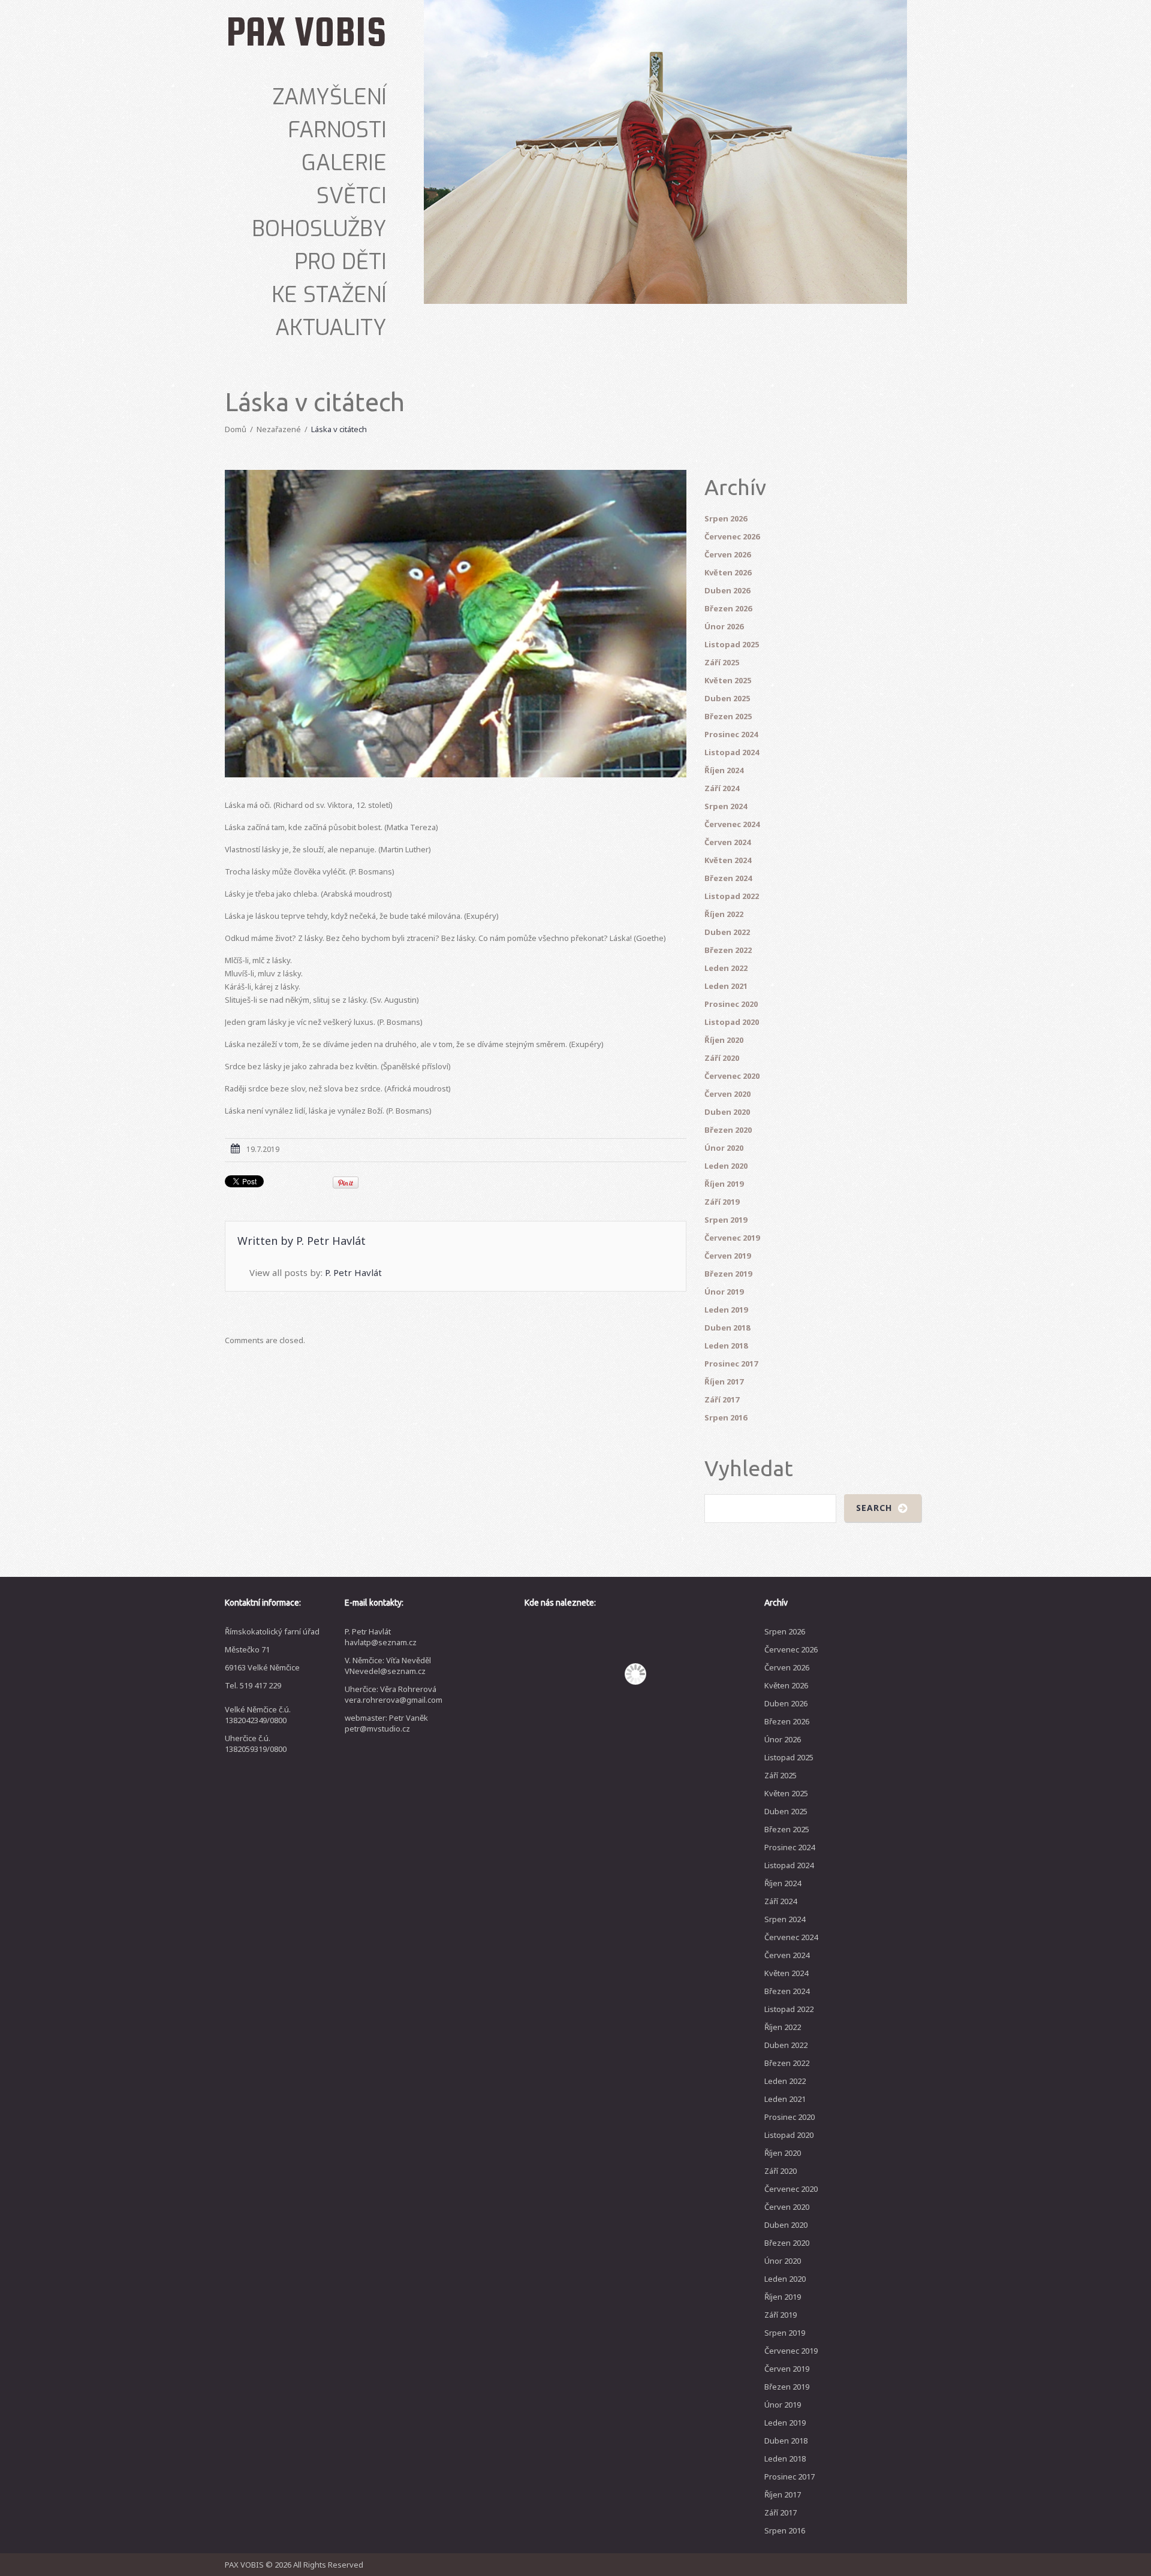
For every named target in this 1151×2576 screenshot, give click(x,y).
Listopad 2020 (732, 1022)
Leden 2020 (726, 1166)
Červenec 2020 (732, 1076)
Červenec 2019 (732, 1238)
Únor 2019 (724, 1292)
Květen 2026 (728, 572)
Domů (236, 429)
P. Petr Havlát (331, 1241)
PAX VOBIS (306, 31)
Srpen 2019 (726, 1220)
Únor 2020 (724, 1148)
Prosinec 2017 (731, 1364)
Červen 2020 (727, 1094)
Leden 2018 (726, 1346)
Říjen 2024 (724, 770)
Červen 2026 (727, 554)
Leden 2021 (726, 986)
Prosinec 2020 (731, 1004)
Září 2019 (722, 1202)
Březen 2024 (728, 878)
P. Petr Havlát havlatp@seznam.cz (381, 1637)
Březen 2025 (728, 716)
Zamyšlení (329, 97)
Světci (352, 196)
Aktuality (331, 328)
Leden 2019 (726, 1310)
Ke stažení (329, 295)
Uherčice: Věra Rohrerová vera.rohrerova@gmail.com (394, 1694)
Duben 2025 (727, 698)
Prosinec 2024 (731, 734)
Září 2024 (722, 788)
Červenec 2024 (732, 824)
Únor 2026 (724, 626)
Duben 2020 (727, 1112)
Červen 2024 (727, 842)
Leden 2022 (726, 968)
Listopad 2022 (732, 896)
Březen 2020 (728, 1130)
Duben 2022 (727, 932)
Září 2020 (722, 1058)
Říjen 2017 (724, 1381)
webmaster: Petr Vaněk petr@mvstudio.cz (386, 1723)
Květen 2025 (728, 680)
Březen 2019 (728, 1274)
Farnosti (337, 130)
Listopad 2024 (732, 752)
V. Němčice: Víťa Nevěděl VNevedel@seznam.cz (388, 1666)
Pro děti (341, 262)
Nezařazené (279, 429)
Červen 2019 (727, 1256)
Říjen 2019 (724, 1184)
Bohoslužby (319, 229)
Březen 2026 (728, 608)
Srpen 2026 (726, 518)
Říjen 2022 (724, 914)
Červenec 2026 (732, 536)
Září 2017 (722, 1399)
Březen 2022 (728, 950)
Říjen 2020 (724, 1040)
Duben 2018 (727, 1328)
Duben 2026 (727, 590)
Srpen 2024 (726, 806)
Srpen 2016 (726, 1417)
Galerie (344, 163)
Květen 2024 (728, 860)
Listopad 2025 (732, 644)
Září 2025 (722, 662)
